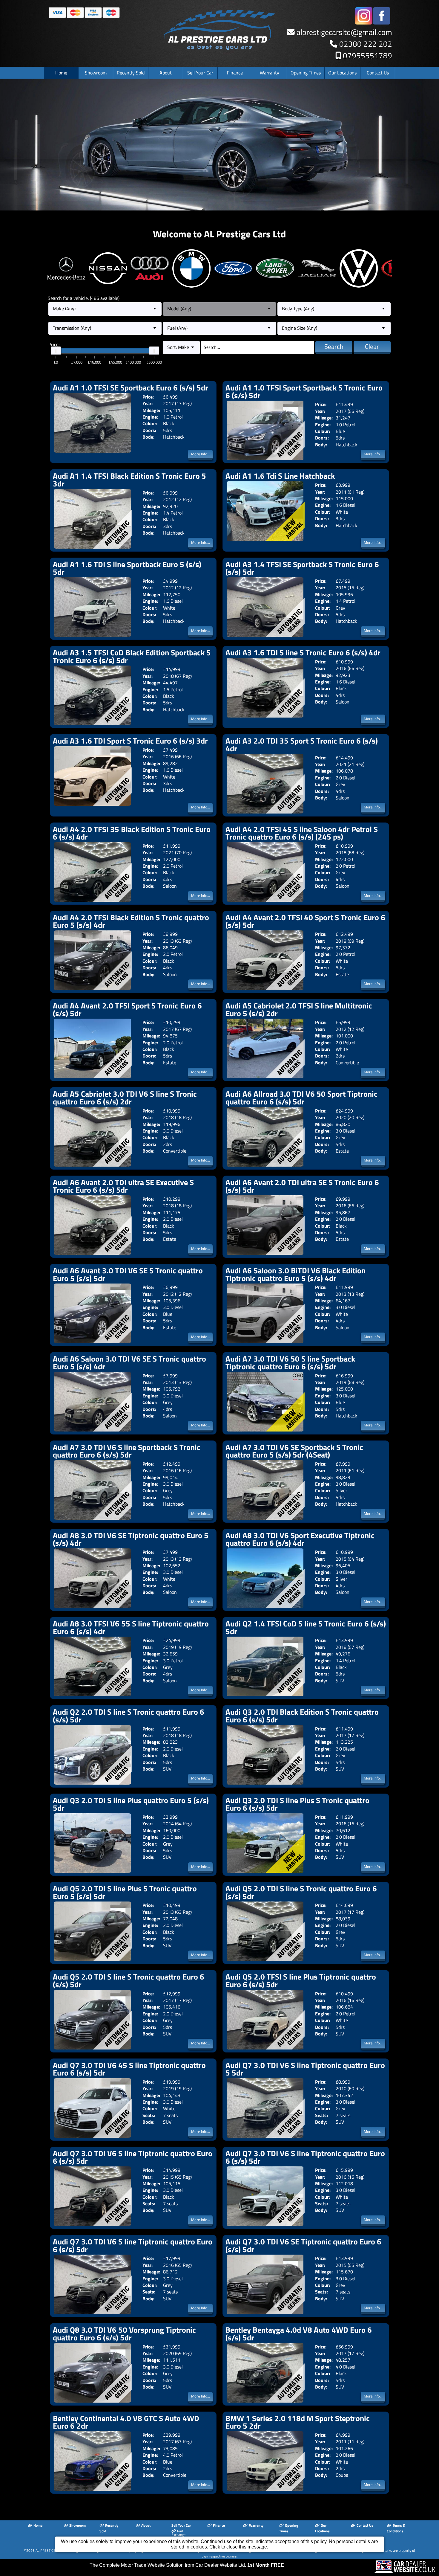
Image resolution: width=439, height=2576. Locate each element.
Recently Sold (131, 73)
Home (61, 73)
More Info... (201, 454)
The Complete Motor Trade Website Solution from (187, 2565)
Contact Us (378, 73)
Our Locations (342, 73)
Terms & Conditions (396, 2528)
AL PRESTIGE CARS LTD (53, 2550)
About (166, 73)
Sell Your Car (200, 73)
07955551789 (367, 55)
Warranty (270, 73)
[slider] (56, 351)
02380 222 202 (366, 44)
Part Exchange (178, 2533)
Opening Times (306, 73)
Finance (235, 73)
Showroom (96, 73)
